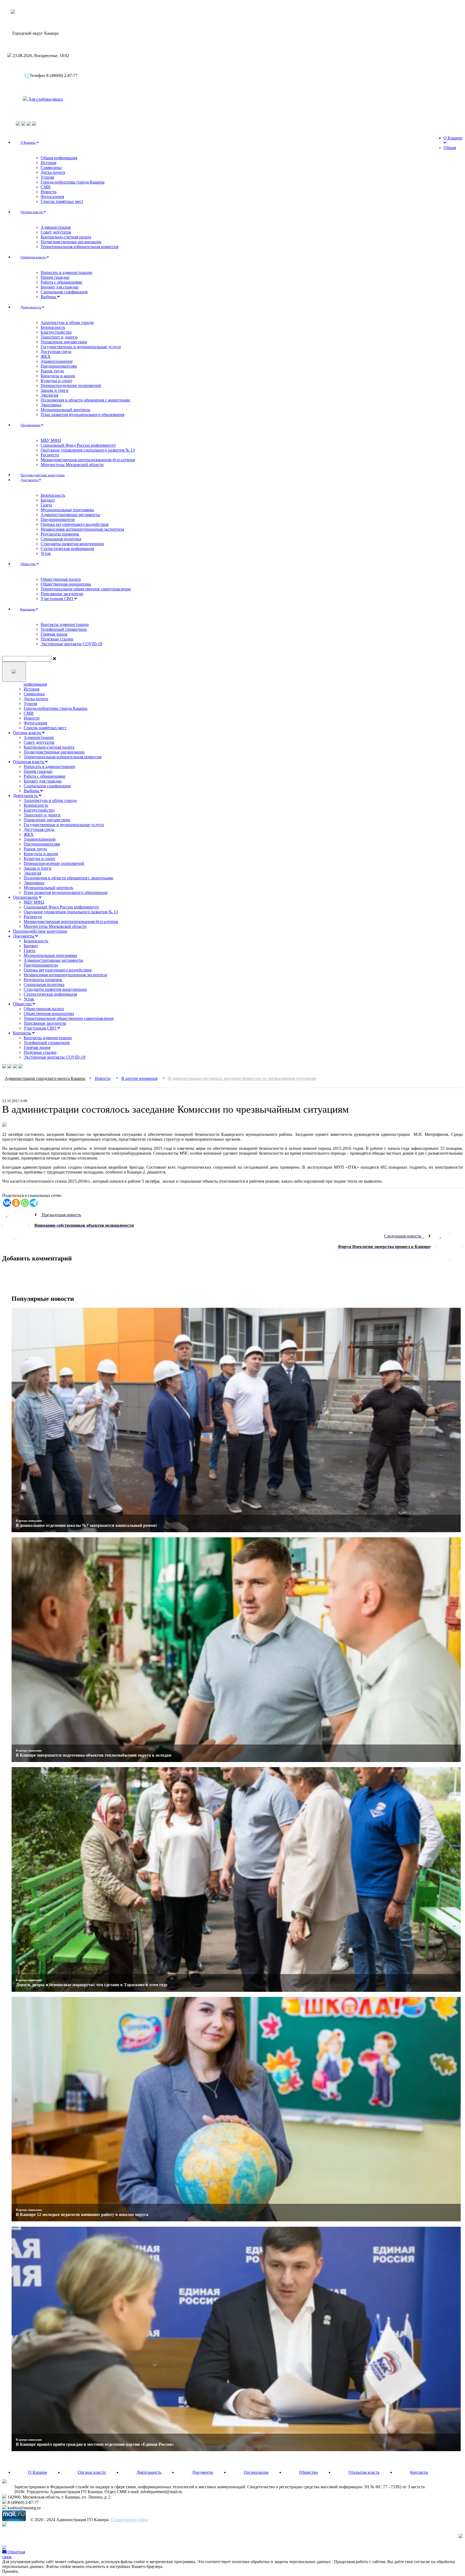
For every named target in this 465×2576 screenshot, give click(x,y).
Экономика (51, 405)
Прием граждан (55, 277)
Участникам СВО (57, 599)
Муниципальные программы (67, 510)
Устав (46, 553)
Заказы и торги (54, 390)
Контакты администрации (65, 624)
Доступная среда (56, 352)
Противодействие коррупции (40, 931)
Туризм (47, 177)
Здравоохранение (57, 361)
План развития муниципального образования (82, 415)
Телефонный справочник (64, 629)
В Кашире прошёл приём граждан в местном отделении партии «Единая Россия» (95, 2444)
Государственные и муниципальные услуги (81, 347)
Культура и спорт (56, 381)
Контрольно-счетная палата (66, 237)
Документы (30, 480)
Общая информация (59, 158)
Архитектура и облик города (67, 323)
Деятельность (31, 307)
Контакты (28, 609)
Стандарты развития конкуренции (72, 544)
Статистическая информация (67, 549)
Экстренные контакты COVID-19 (71, 644)
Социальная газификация (64, 292)
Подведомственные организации (71, 242)
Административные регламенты (70, 515)
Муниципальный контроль (65, 410)
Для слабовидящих (45, 99)
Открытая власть (34, 257)
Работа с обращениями (61, 282)
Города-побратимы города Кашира (73, 182)
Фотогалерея (52, 197)
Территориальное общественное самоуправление (86, 589)
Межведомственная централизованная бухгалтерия (88, 460)
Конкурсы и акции (58, 376)
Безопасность (53, 327)
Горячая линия (54, 634)
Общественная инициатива (66, 584)
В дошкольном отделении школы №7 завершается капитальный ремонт (87, 1525)
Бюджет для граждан (60, 287)
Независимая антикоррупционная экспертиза (82, 529)
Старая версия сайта (129, 2520)
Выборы (49, 297)
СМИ (46, 187)
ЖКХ (46, 356)
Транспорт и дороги (59, 337)
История (48, 163)
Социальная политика (61, 539)
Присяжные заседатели (62, 594)
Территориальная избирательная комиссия (80, 247)
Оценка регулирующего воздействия (75, 524)
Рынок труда (52, 371)
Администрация (56, 227)
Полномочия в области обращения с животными (85, 400)
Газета (46, 505)
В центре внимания (29, 1521)
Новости (49, 192)
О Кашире (29, 142)
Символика (51, 168)
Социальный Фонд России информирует (78, 445)
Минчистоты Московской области (72, 465)
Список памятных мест (62, 201)
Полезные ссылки (57, 639)
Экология (49, 395)
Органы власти (32, 212)
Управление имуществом (64, 342)
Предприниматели (58, 519)
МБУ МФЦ (51, 440)
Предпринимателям (59, 366)
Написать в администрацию (66, 272)
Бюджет (48, 500)
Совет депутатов (56, 232)
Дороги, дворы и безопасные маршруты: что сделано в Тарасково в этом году (92, 1985)
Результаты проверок (60, 534)
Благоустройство (56, 332)
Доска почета (53, 172)
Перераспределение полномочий (71, 385)
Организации (31, 425)
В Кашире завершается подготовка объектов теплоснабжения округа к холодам (94, 1755)
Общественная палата (61, 579)
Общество (29, 564)
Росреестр (50, 455)
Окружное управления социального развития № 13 (88, 450)
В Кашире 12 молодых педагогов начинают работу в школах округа (82, 2214)
